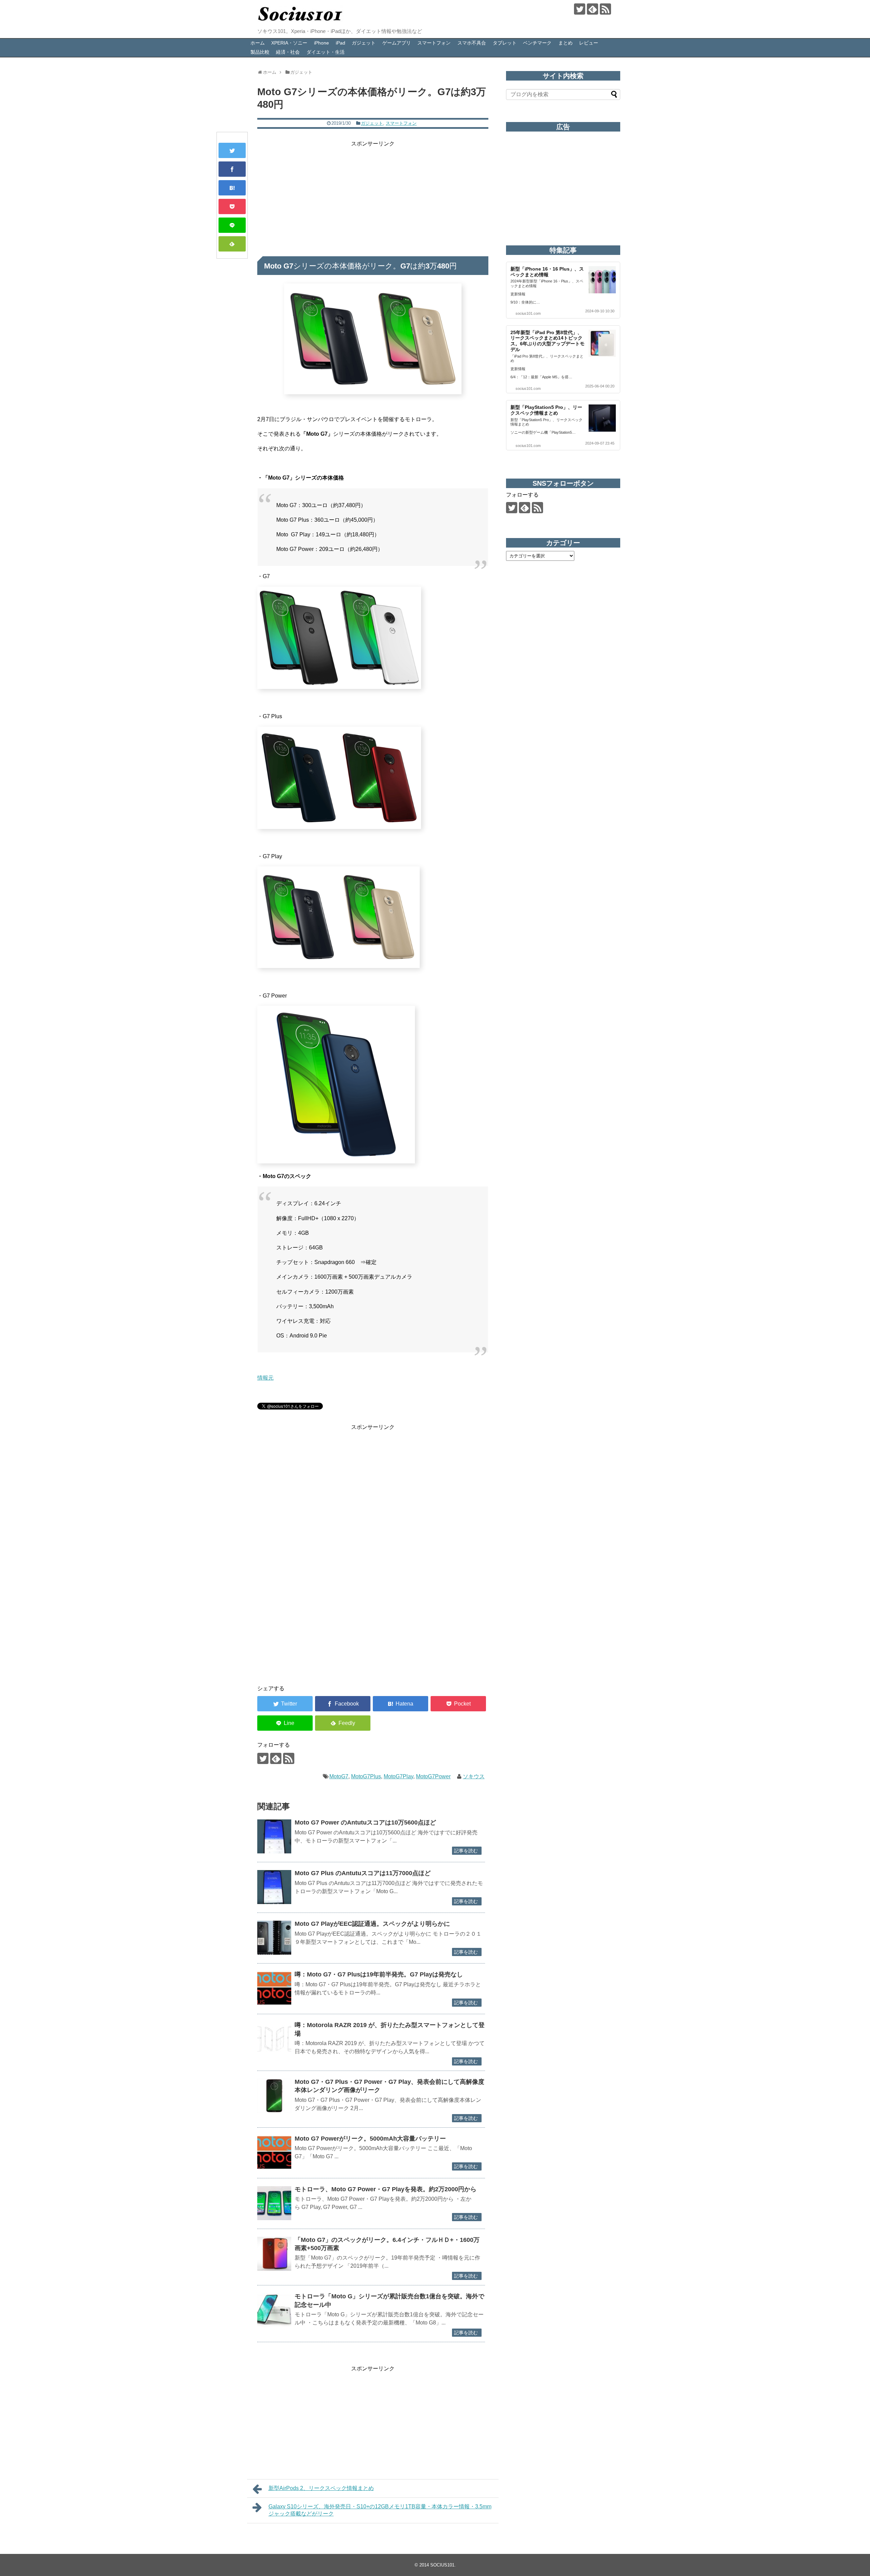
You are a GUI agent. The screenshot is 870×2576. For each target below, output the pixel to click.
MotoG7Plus (366, 1776)
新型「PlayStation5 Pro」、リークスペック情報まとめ (546, 410)
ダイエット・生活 (326, 52)
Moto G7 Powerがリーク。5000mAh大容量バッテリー (370, 2139)
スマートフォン (434, 43)
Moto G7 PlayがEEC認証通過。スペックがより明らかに (372, 1924)
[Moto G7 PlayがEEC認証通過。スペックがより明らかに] (274, 1938)
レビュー (589, 43)
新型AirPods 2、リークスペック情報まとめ (321, 2488)
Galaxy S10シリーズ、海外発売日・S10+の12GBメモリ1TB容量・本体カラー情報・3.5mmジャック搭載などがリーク (380, 2510)
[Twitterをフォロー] (580, 9)
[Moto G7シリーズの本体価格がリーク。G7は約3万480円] (232, 188)
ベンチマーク (537, 43)
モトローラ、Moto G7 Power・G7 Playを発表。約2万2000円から (386, 2189)
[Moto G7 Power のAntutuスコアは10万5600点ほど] (274, 1836)
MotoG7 (339, 1776)
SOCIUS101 (442, 2565)
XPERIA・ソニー (289, 43)
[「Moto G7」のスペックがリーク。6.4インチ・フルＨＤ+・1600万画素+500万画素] (274, 2254)
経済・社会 (288, 52)
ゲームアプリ (397, 43)
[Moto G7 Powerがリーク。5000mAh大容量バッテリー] (274, 2153)
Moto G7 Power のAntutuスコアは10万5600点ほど (365, 1822)
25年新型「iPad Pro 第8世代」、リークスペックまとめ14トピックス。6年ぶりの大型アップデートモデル (547, 341)
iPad (341, 43)
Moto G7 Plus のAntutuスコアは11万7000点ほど (363, 1873)
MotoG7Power (433, 1776)
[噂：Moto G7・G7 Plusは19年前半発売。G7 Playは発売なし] (274, 1988)
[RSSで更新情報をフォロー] (605, 9)
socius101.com (528, 313)
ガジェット (364, 43)
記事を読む (466, 1851)
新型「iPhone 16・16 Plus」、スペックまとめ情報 (547, 272)
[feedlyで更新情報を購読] (593, 9)
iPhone (321, 43)
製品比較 (260, 52)
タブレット (505, 43)
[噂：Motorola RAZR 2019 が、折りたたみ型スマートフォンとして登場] (274, 2039)
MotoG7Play (398, 1776)
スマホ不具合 (472, 43)
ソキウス (474, 1776)
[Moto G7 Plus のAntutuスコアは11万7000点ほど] (274, 1887)
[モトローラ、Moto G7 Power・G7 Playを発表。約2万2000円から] (274, 2203)
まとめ (565, 43)
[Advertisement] (373, 196)
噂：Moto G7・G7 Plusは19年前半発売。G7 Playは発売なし (379, 1974)
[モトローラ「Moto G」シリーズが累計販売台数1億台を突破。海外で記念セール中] (274, 2310)
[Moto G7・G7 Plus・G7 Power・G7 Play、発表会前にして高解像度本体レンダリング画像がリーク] (274, 2096)
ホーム (258, 43)
